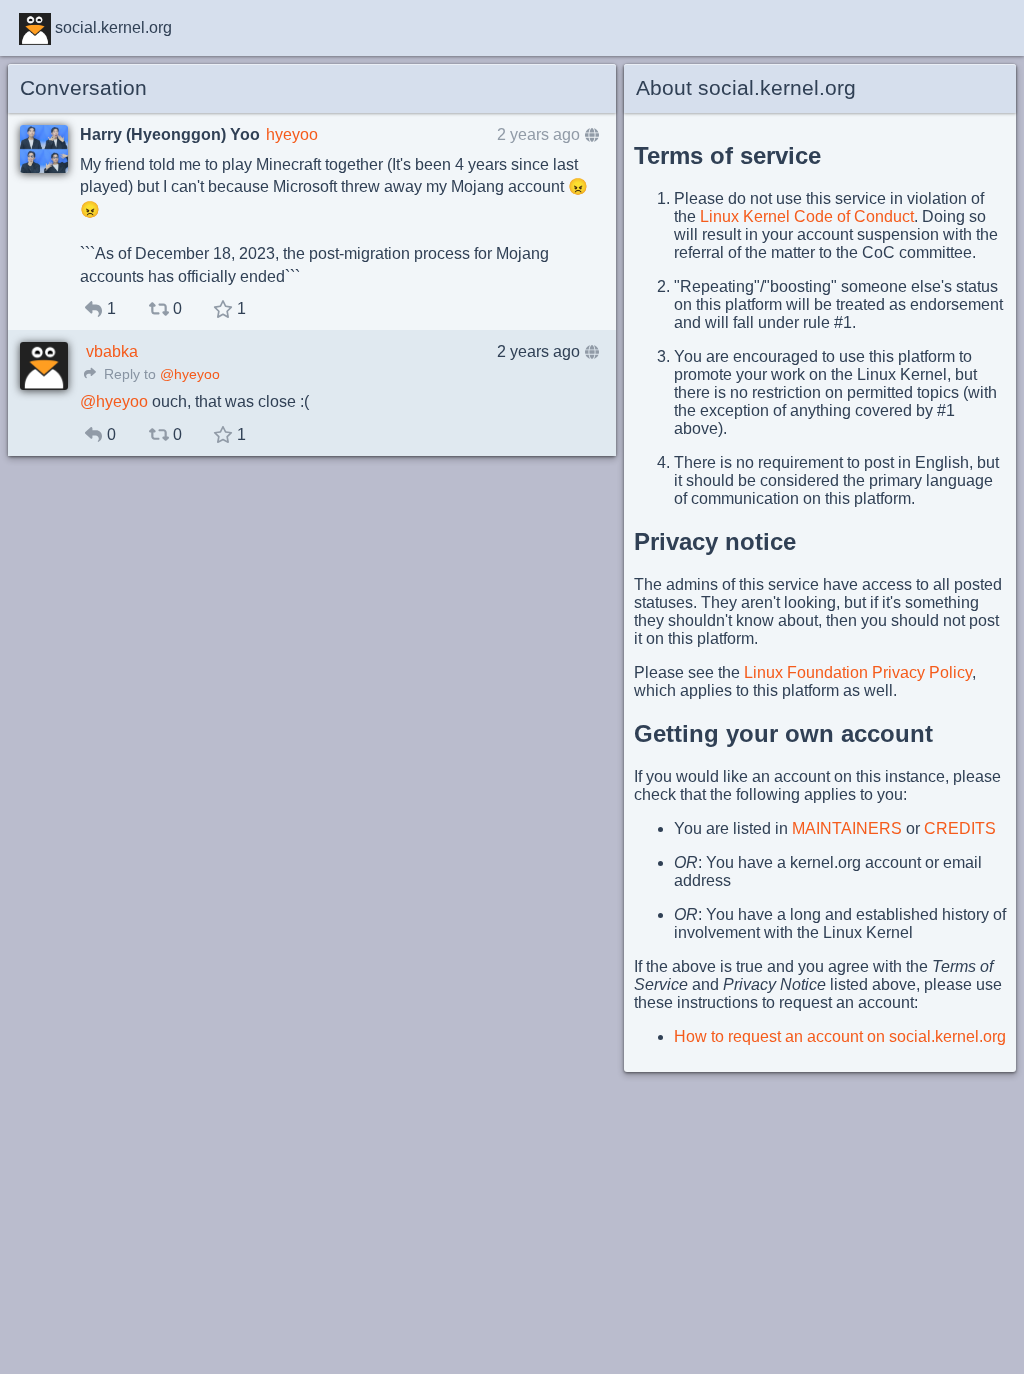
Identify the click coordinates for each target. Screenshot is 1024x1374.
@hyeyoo (190, 374)
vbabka (112, 351)
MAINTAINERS (847, 828)
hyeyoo (292, 134)
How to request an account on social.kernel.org (840, 1036)
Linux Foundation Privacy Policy (858, 672)
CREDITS (960, 828)
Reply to (128, 374)
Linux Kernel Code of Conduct (807, 216)
